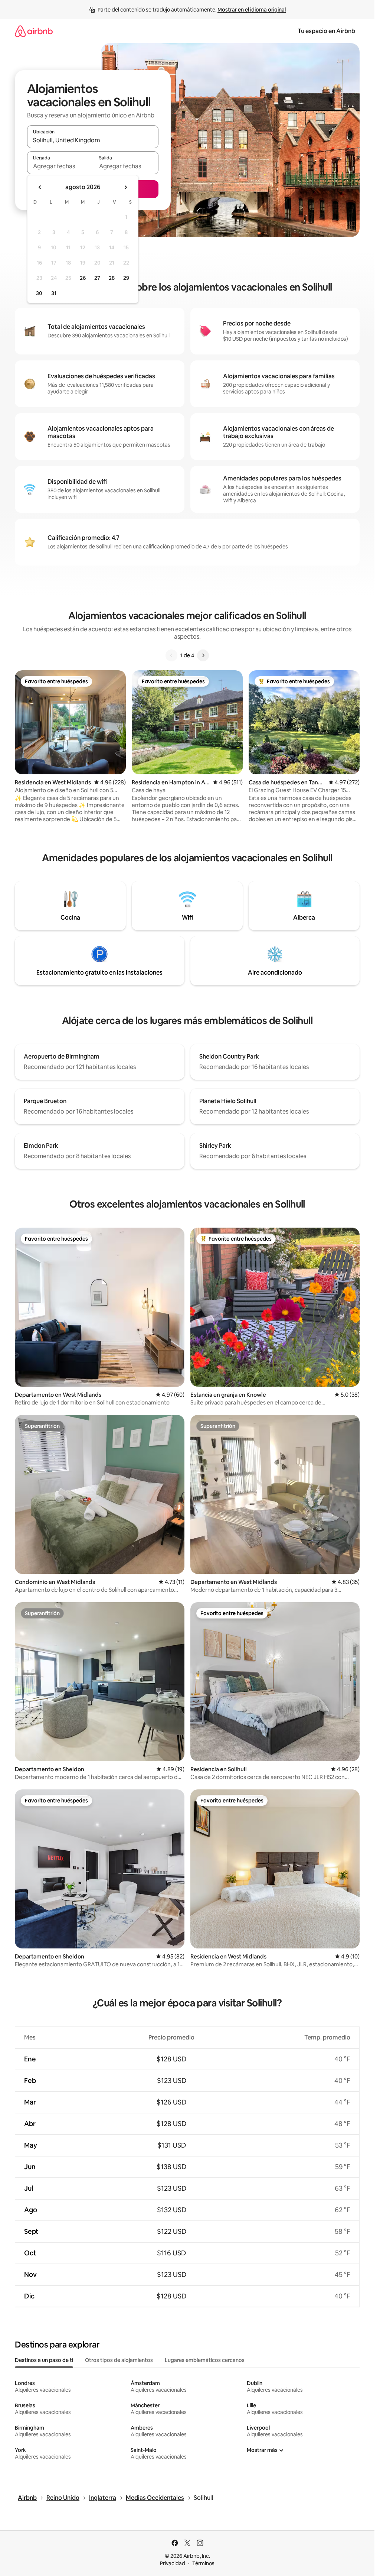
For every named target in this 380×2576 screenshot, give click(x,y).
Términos (203, 2563)
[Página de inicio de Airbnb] (34, 31)
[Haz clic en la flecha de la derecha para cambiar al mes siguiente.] (125, 187)
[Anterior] (171, 655)
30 (39, 293)
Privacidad (173, 2563)
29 (126, 278)
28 (112, 278)
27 (97, 278)
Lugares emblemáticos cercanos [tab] (205, 2360)
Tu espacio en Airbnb (326, 31)
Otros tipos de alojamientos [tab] (119, 2360)
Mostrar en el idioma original (252, 10)
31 (54, 293)
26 (83, 278)
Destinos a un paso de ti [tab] (44, 2360)
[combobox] (93, 140)
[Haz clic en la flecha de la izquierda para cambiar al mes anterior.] (40, 187)
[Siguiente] (203, 655)
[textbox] (60, 166)
